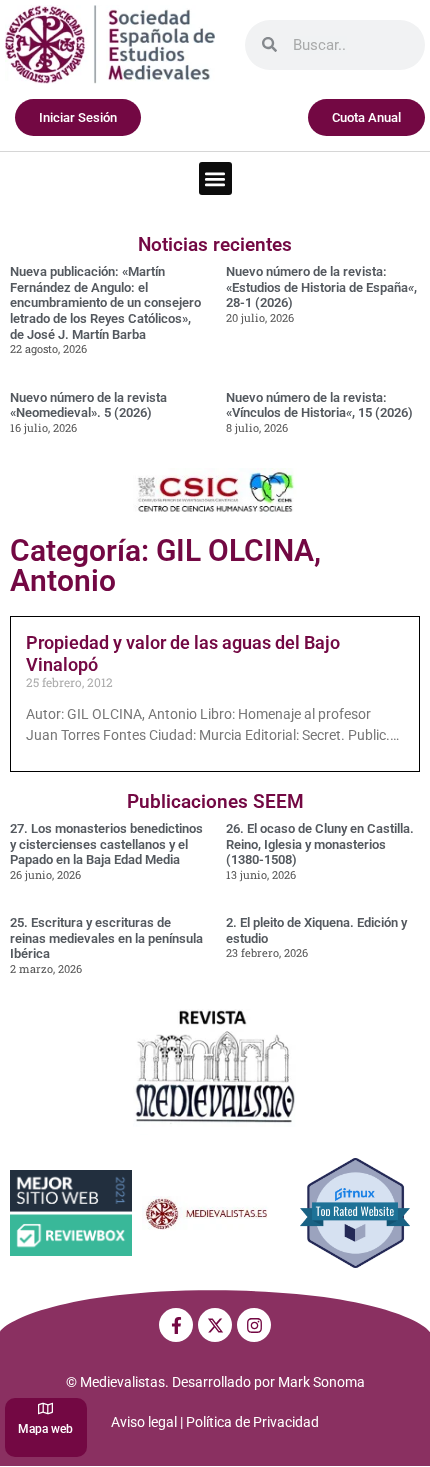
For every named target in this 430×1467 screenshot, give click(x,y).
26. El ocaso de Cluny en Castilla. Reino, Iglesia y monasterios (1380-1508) (320, 844)
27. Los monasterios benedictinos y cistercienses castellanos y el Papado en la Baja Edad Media (106, 844)
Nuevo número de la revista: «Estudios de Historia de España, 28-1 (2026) (321, 287)
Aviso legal (144, 1422)
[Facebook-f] (176, 1325)
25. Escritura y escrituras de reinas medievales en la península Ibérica (106, 938)
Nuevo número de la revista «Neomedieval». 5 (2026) (88, 405)
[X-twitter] (215, 1325)
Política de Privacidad (252, 1422)
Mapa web (45, 1429)
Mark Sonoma (321, 1382)
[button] (215, 178)
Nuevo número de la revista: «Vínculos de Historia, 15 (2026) (319, 405)
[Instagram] (254, 1325)
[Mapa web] (45, 1408)
